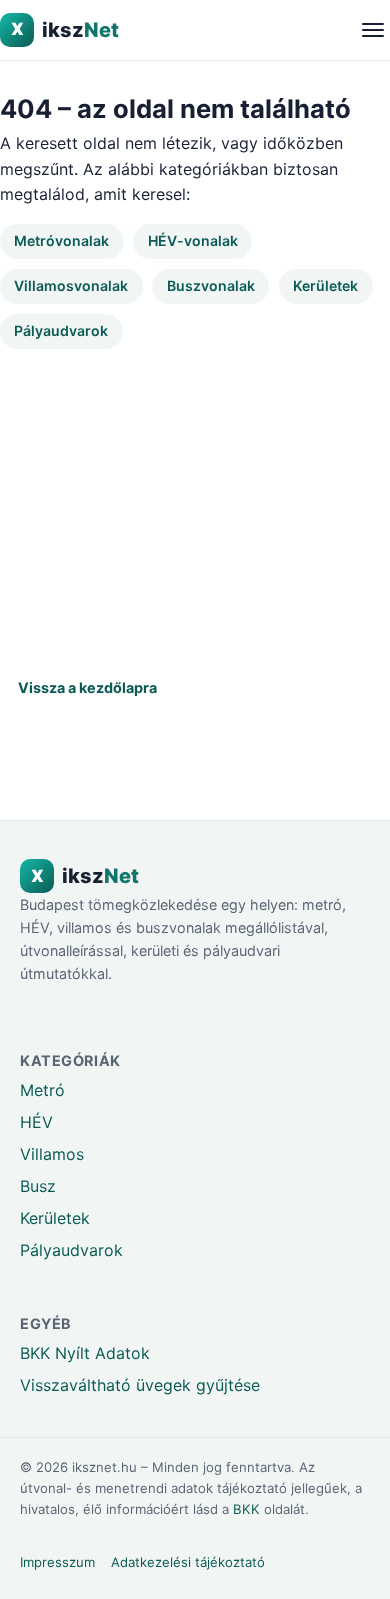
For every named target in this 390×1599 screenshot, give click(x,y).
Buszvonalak (211, 285)
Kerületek (325, 285)
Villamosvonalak (71, 285)
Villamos (52, 1154)
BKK (246, 1509)
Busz (38, 1186)
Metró (42, 1090)
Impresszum (57, 1562)
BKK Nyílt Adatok (85, 1353)
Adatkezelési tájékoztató (188, 1562)
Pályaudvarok (61, 330)
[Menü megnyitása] (372, 29)
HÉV (36, 1122)
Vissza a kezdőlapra (87, 687)
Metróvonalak (61, 240)
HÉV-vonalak (193, 240)
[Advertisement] (195, 502)
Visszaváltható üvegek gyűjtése (140, 1385)
